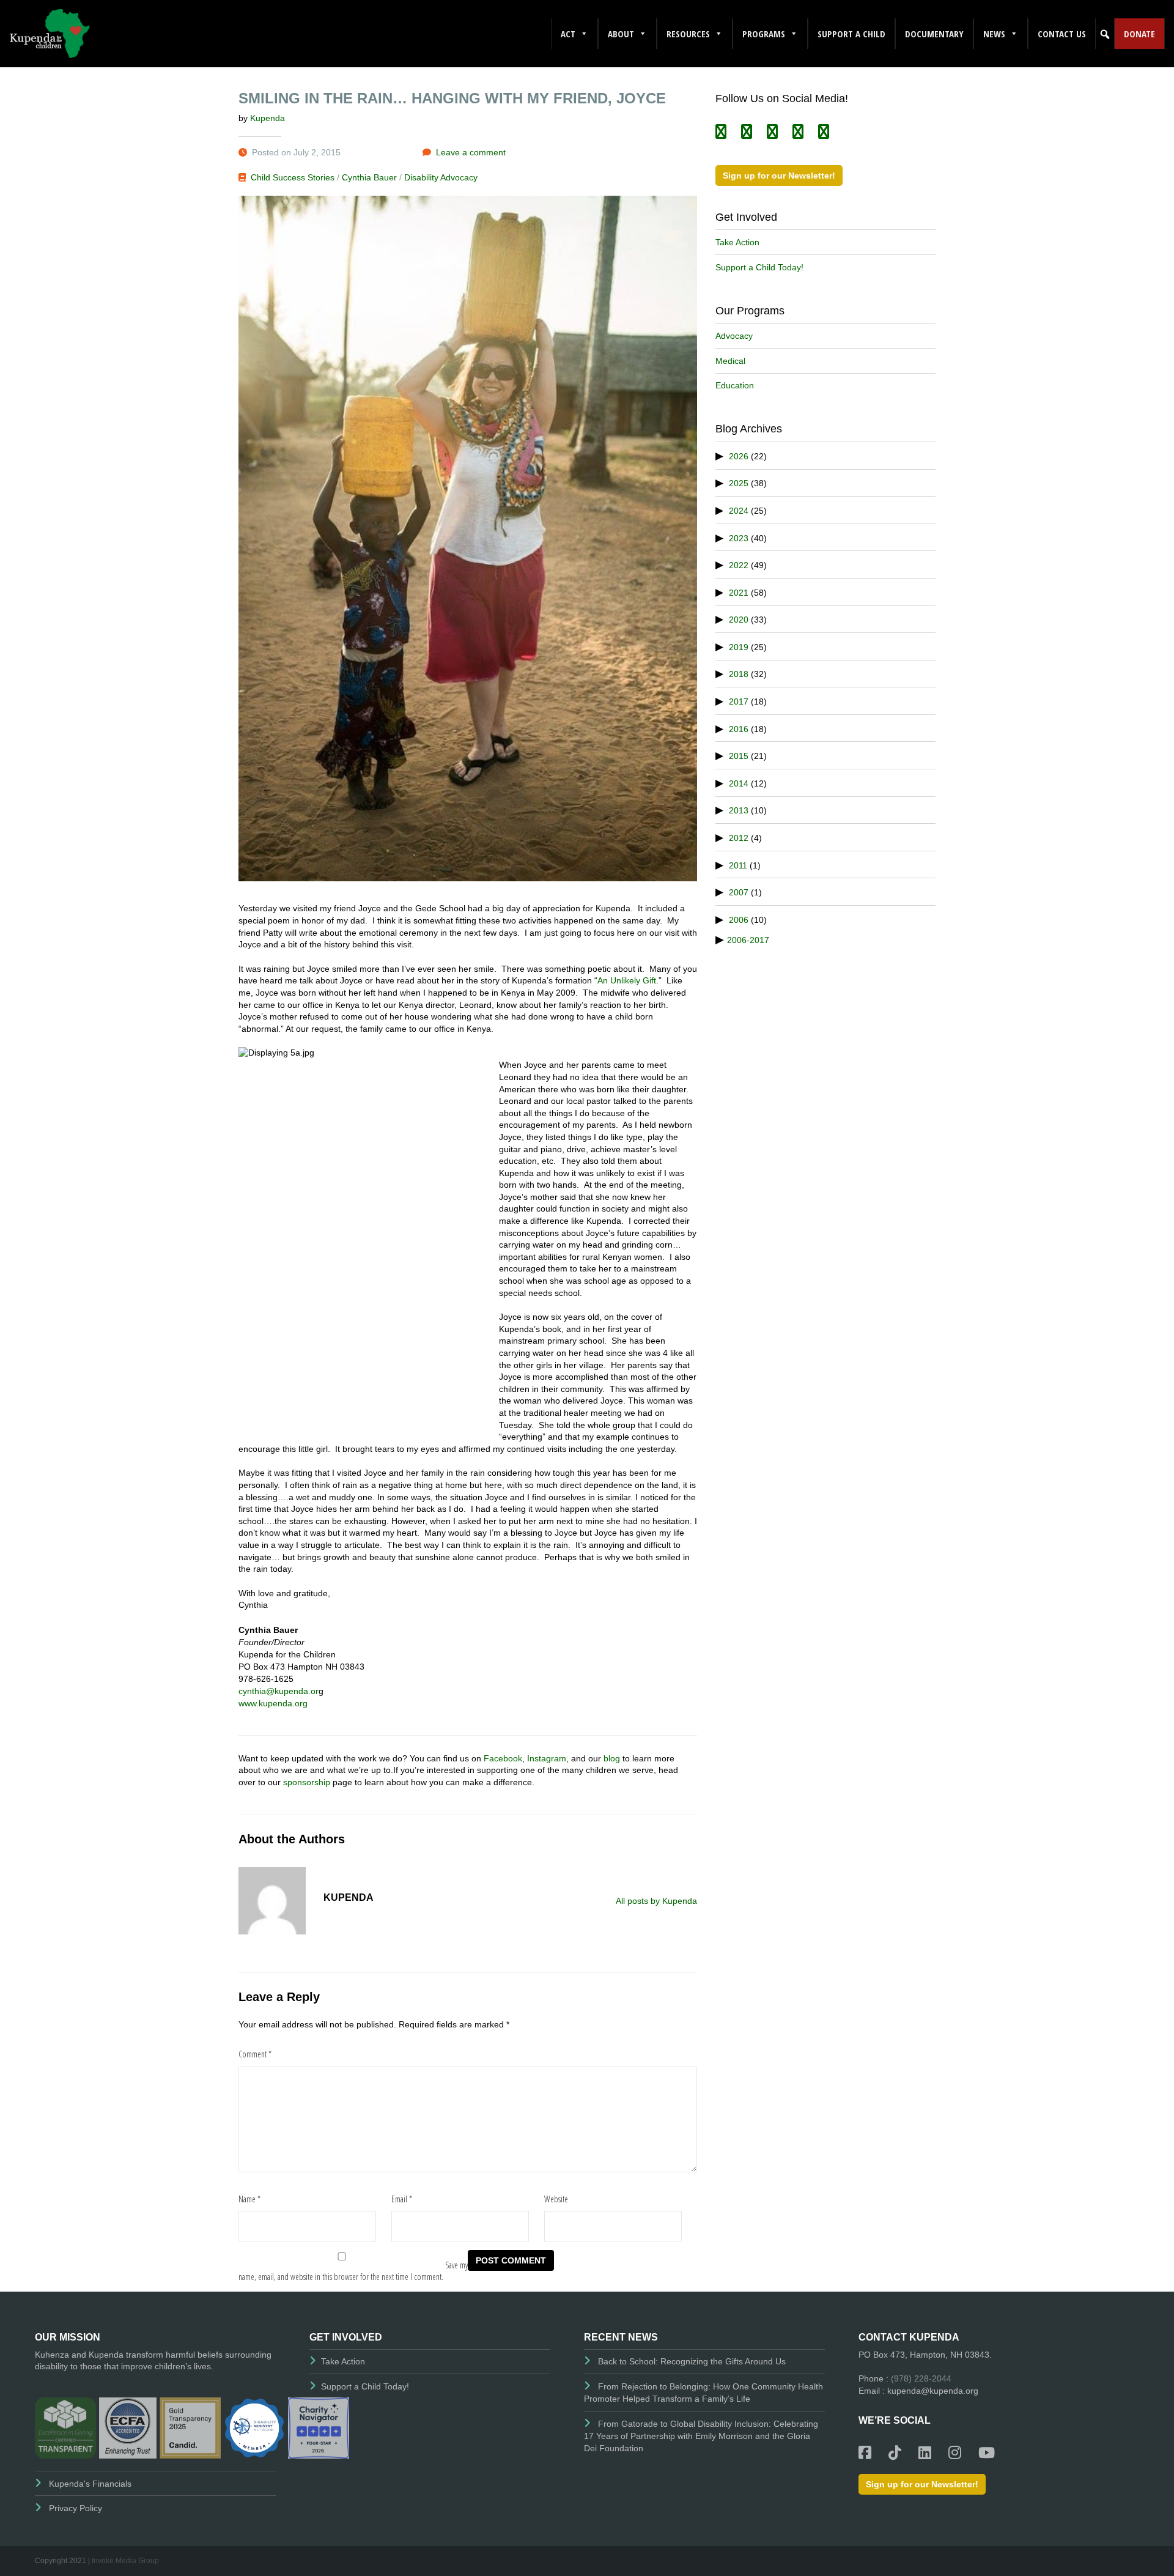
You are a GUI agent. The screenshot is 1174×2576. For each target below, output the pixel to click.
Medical (730, 361)
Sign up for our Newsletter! (779, 176)
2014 (739, 783)
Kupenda (268, 118)
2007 (739, 892)
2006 (739, 920)
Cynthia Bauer (369, 177)
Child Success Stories (293, 177)
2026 (739, 456)
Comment (255, 2054)
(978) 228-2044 (921, 2378)
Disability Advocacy (441, 177)
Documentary (934, 34)
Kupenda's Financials (90, 2484)
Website (556, 2199)
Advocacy (734, 336)
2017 (739, 701)
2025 (739, 483)
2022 (739, 565)
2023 (739, 538)
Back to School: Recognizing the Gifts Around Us (692, 2361)
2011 (738, 865)
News (994, 34)
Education (735, 385)
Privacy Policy (76, 2508)
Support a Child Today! (759, 267)
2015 (739, 756)
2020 (739, 620)
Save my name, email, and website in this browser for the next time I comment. (353, 2271)
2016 (739, 729)
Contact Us (1062, 34)
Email (402, 2199)
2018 (739, 674)
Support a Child (851, 34)
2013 (739, 810)
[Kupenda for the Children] (50, 33)
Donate (1139, 34)
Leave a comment (471, 152)
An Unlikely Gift (627, 980)
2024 (739, 511)
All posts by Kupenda (656, 1901)
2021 (739, 593)
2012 (739, 838)
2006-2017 (748, 940)
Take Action (737, 242)
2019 (739, 647)
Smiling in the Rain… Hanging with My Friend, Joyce (452, 98)
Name (249, 2199)
